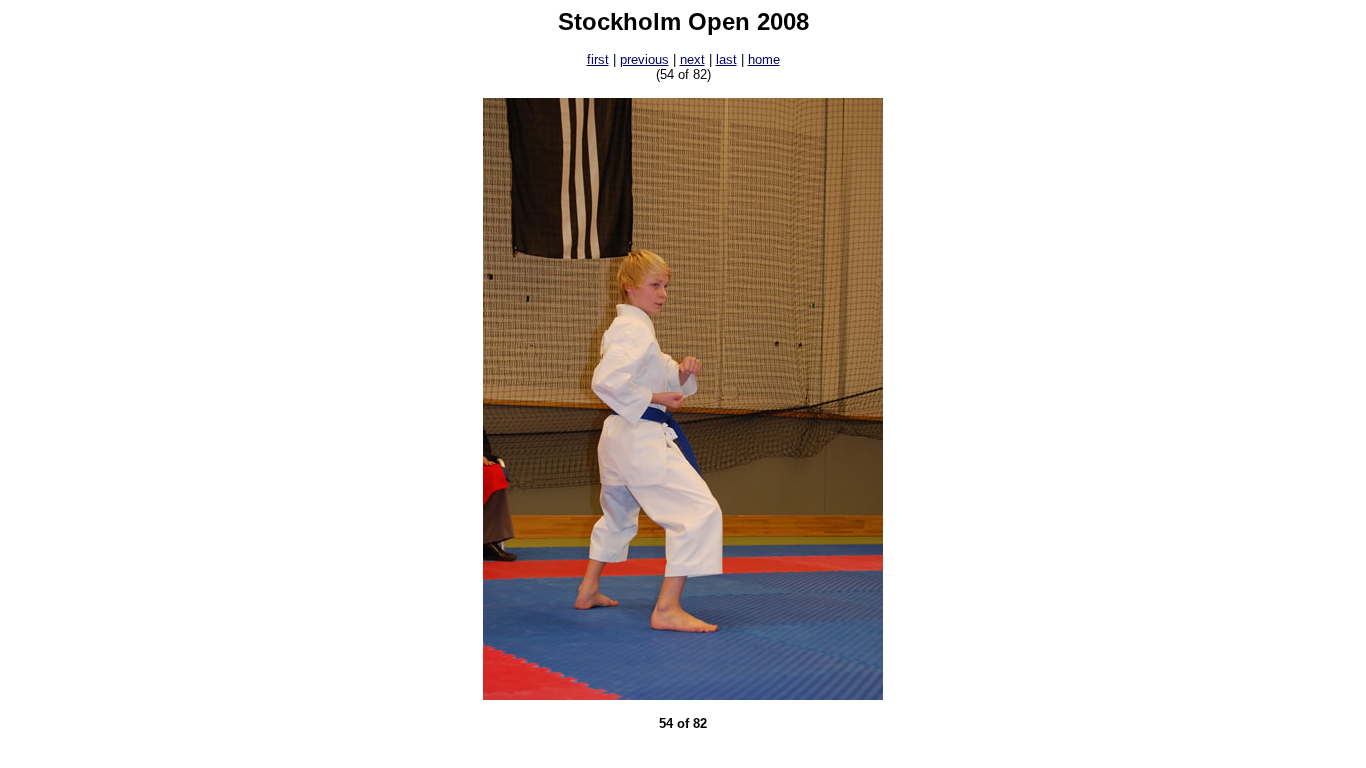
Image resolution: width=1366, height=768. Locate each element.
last (726, 59)
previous (644, 59)
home (764, 59)
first (598, 59)
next (692, 59)
